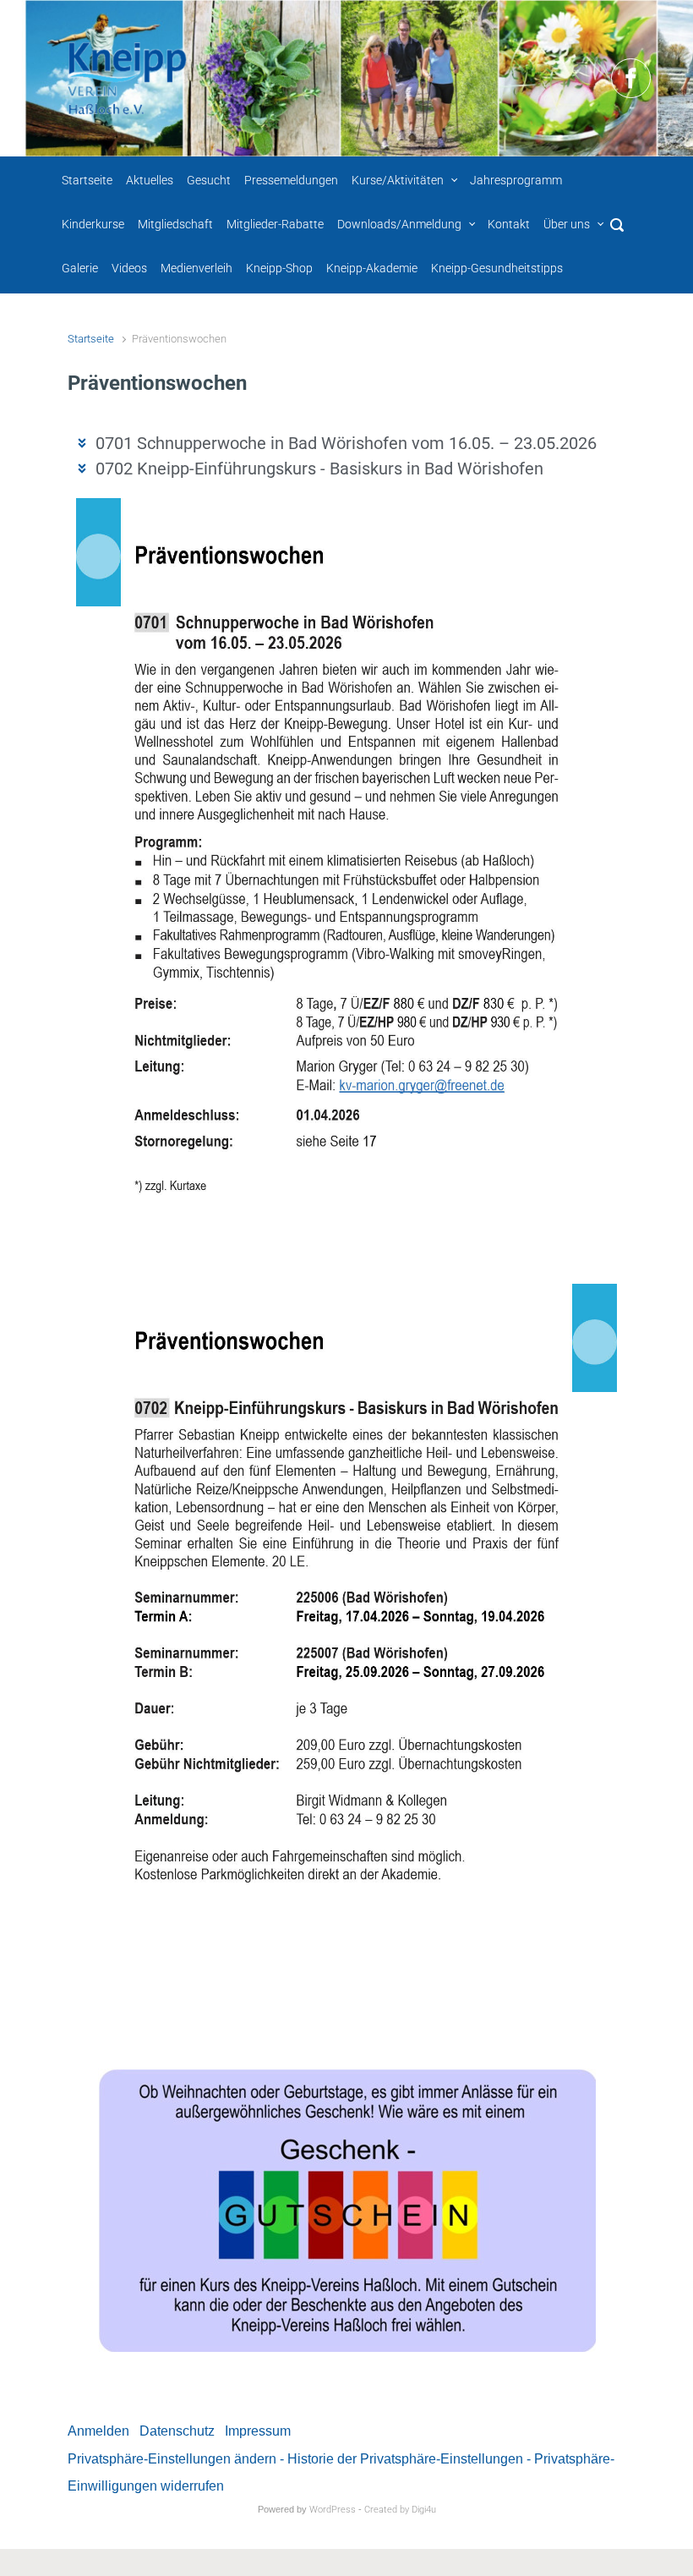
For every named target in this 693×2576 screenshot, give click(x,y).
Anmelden (98, 2431)
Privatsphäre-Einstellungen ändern (172, 2459)
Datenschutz (177, 2431)
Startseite (91, 339)
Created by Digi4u (400, 2510)
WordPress (333, 2510)
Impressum (258, 2431)
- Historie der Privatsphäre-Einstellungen (401, 2459)
